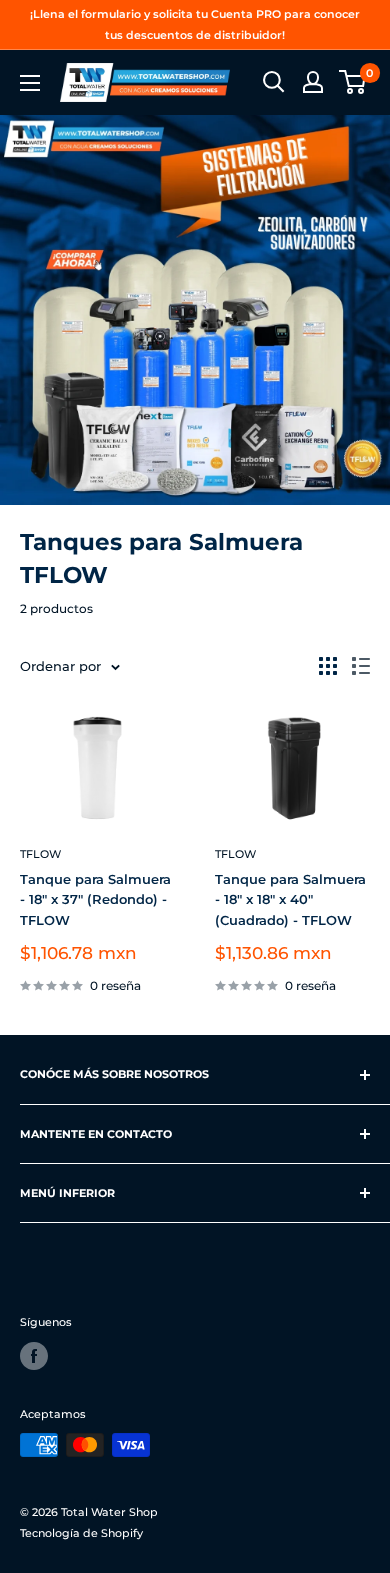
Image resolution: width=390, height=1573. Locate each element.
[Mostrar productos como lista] (361, 666)
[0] (353, 82)
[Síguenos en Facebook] (34, 1356)
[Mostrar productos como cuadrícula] (328, 666)
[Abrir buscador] (274, 82)
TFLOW (40, 854)
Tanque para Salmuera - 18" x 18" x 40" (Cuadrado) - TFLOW (290, 899)
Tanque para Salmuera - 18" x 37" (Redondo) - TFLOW (95, 899)
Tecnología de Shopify (81, 1533)
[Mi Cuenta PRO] (313, 82)
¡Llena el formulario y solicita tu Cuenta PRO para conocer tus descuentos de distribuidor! (195, 24)
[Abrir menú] (30, 83)
